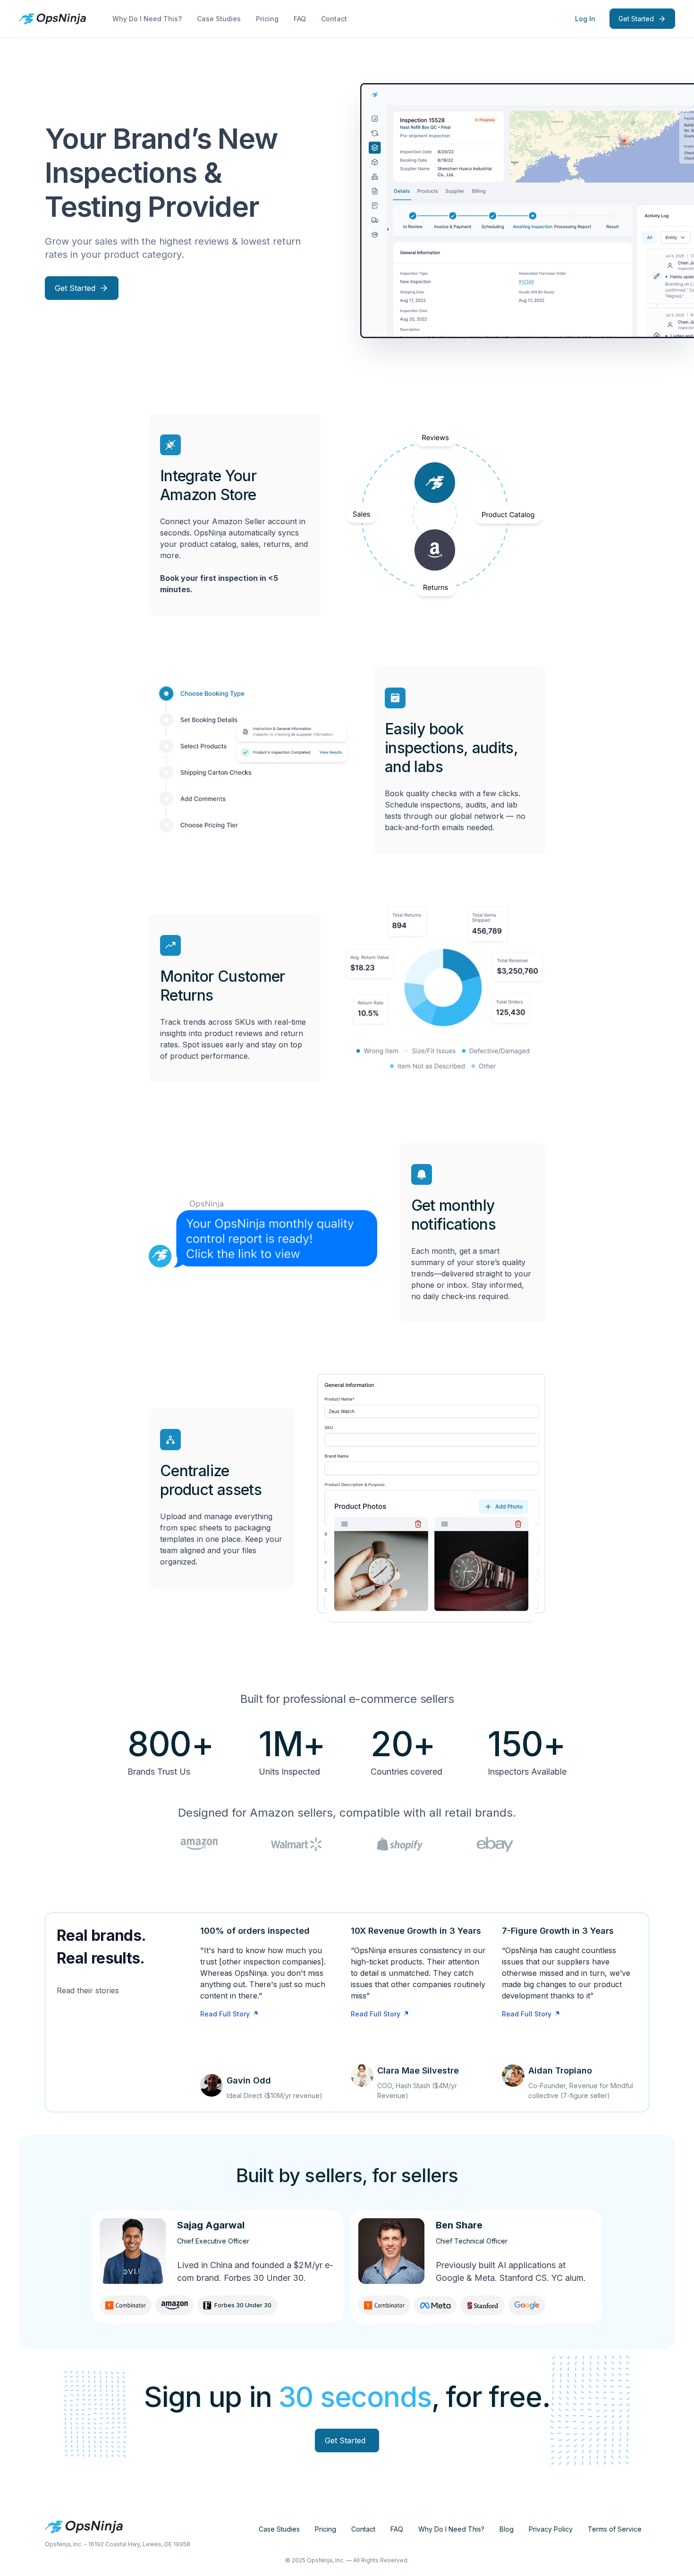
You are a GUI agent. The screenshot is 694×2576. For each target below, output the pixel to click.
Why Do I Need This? (147, 19)
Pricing (267, 19)
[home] (52, 19)
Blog (507, 2529)
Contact (334, 19)
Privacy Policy (551, 2529)
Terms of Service (615, 2529)
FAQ (300, 19)
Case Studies (219, 19)
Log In (585, 19)
